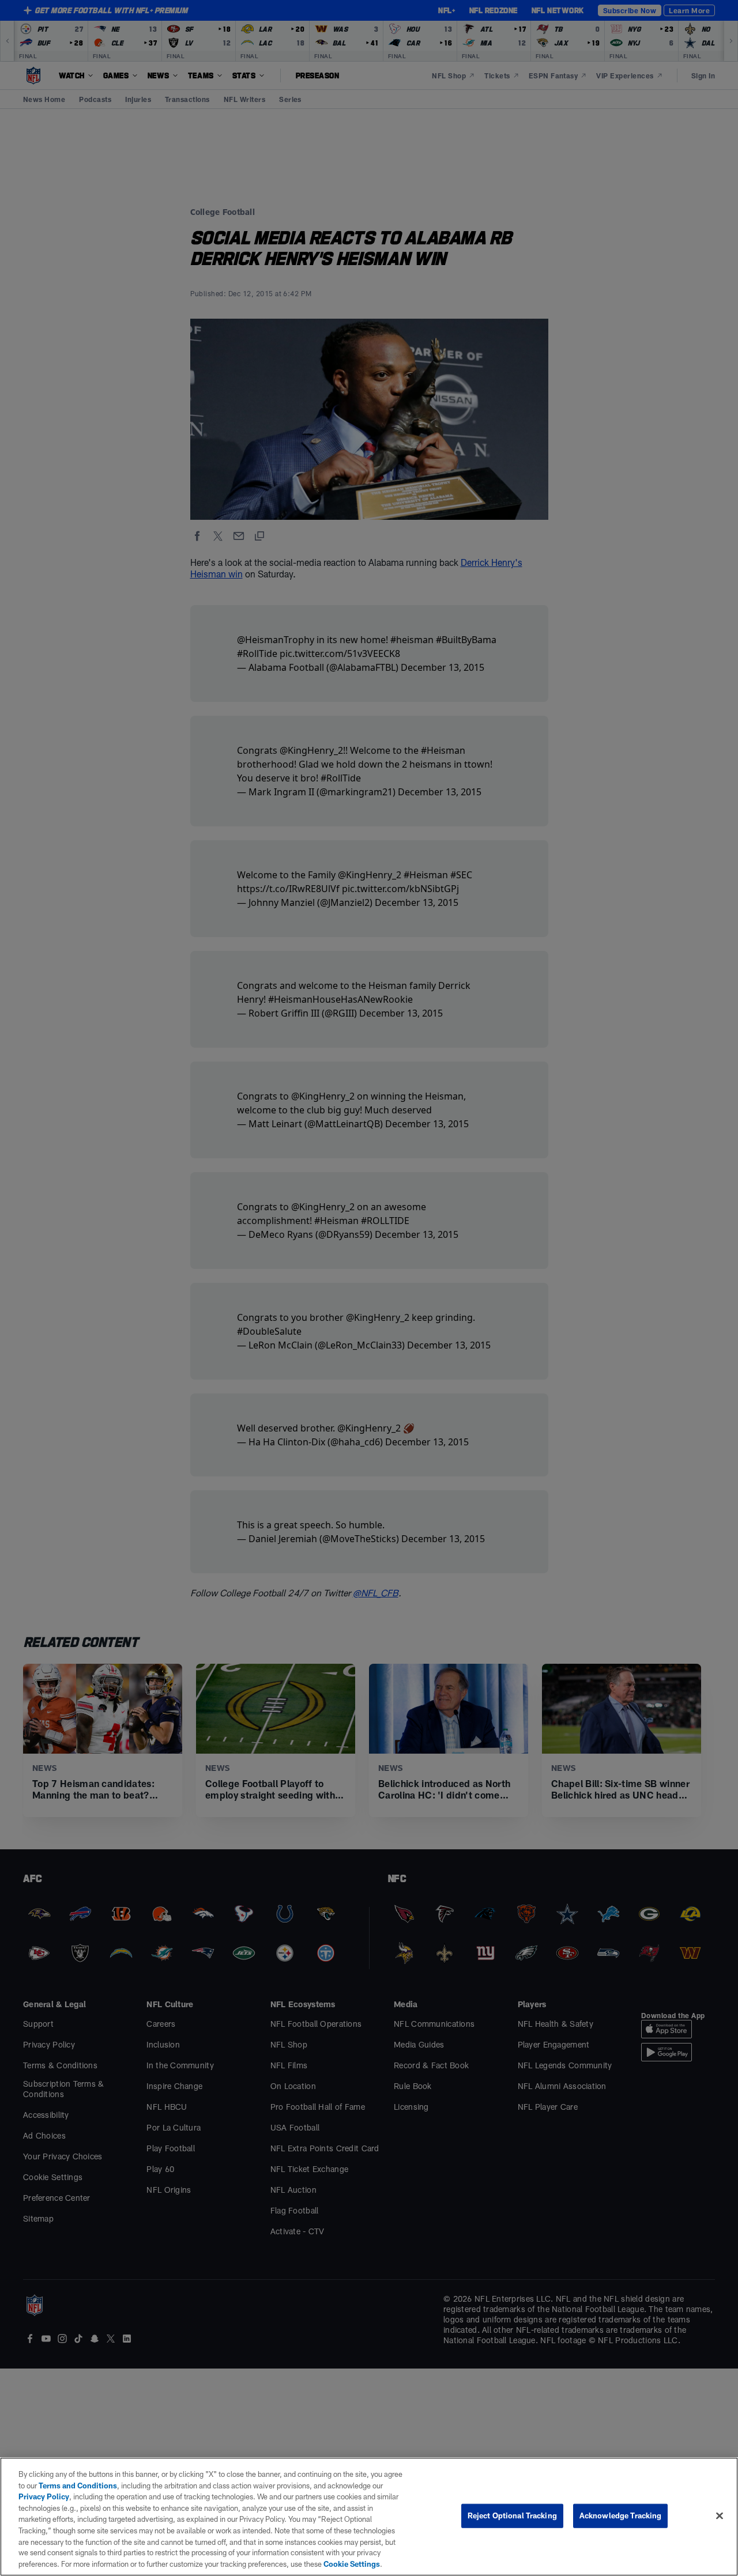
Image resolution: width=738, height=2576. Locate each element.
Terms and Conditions (78, 2486)
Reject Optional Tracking (512, 2515)
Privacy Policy (44, 2496)
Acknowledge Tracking (621, 2515)
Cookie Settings (352, 2564)
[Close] (720, 2516)
